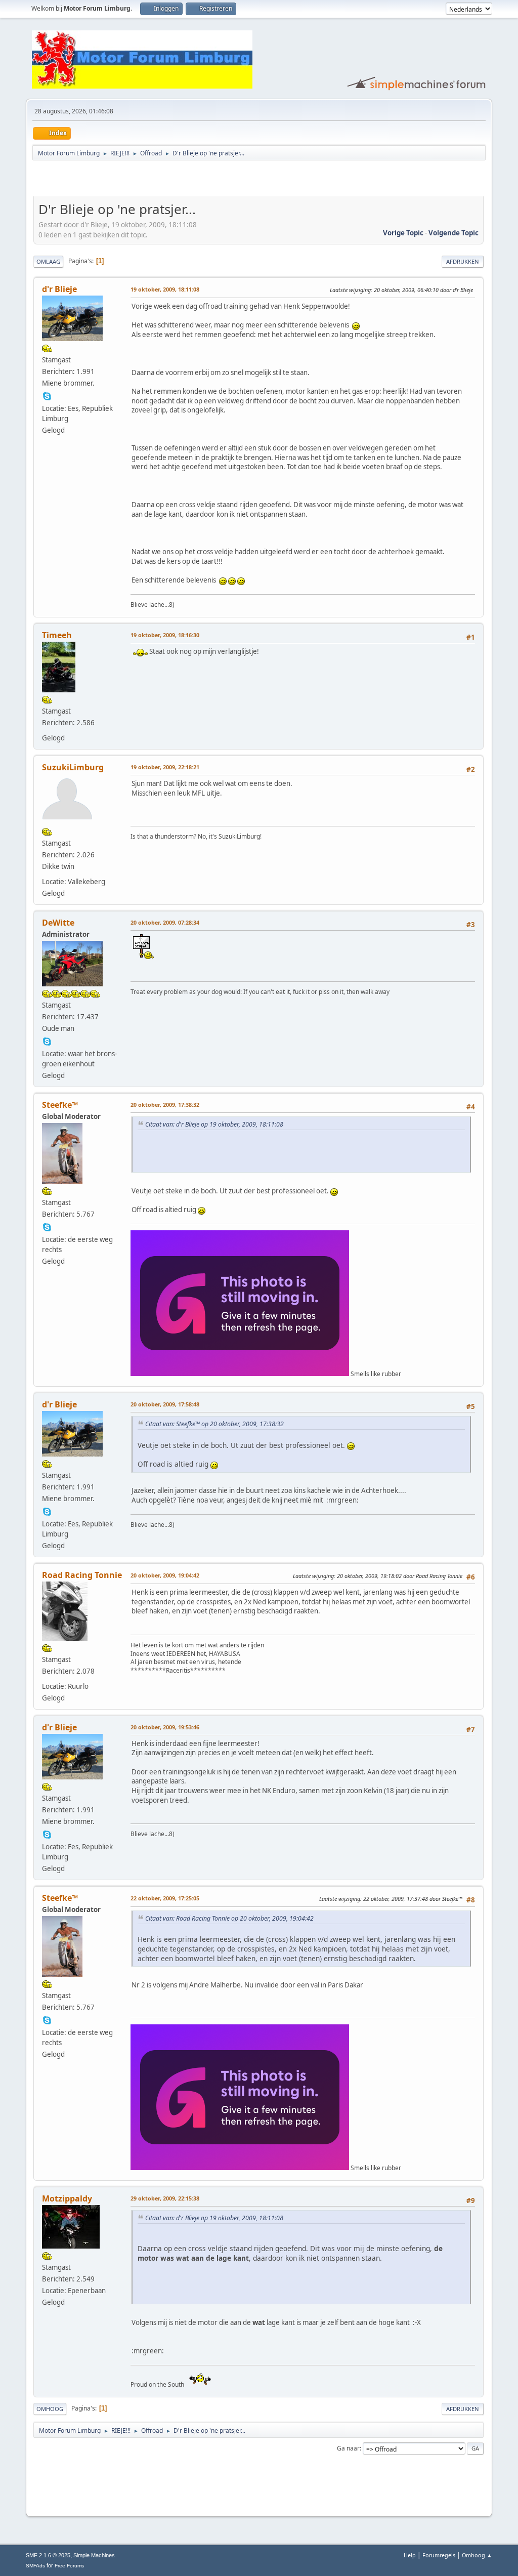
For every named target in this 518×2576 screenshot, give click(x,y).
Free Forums (69, 2566)
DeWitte (58, 923)
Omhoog (50, 2409)
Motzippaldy (67, 2198)
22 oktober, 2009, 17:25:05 (165, 1898)
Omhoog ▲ (477, 2555)
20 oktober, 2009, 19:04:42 (165, 1575)
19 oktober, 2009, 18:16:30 (165, 635)
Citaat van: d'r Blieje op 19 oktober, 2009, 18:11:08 (214, 1124)
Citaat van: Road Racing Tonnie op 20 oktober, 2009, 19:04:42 (229, 1918)
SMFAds (35, 2566)
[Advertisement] (152, 180)
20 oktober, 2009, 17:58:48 (165, 1404)
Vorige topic (403, 233)
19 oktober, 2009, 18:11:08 (165, 289)
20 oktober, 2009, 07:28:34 (165, 922)
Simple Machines (94, 2555)
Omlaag (48, 261)
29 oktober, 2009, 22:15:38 (165, 2198)
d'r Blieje (59, 289)
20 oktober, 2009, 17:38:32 (165, 1105)
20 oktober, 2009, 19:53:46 (165, 1727)
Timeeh (57, 635)
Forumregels (439, 2555)
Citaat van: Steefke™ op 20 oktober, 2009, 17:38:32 (214, 1424)
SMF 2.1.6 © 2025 (48, 2555)
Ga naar (348, 2448)
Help (410, 2555)
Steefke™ (60, 1105)
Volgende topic (454, 233)
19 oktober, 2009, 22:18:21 (165, 767)
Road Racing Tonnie (82, 1575)
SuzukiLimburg (73, 767)
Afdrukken (463, 261)
